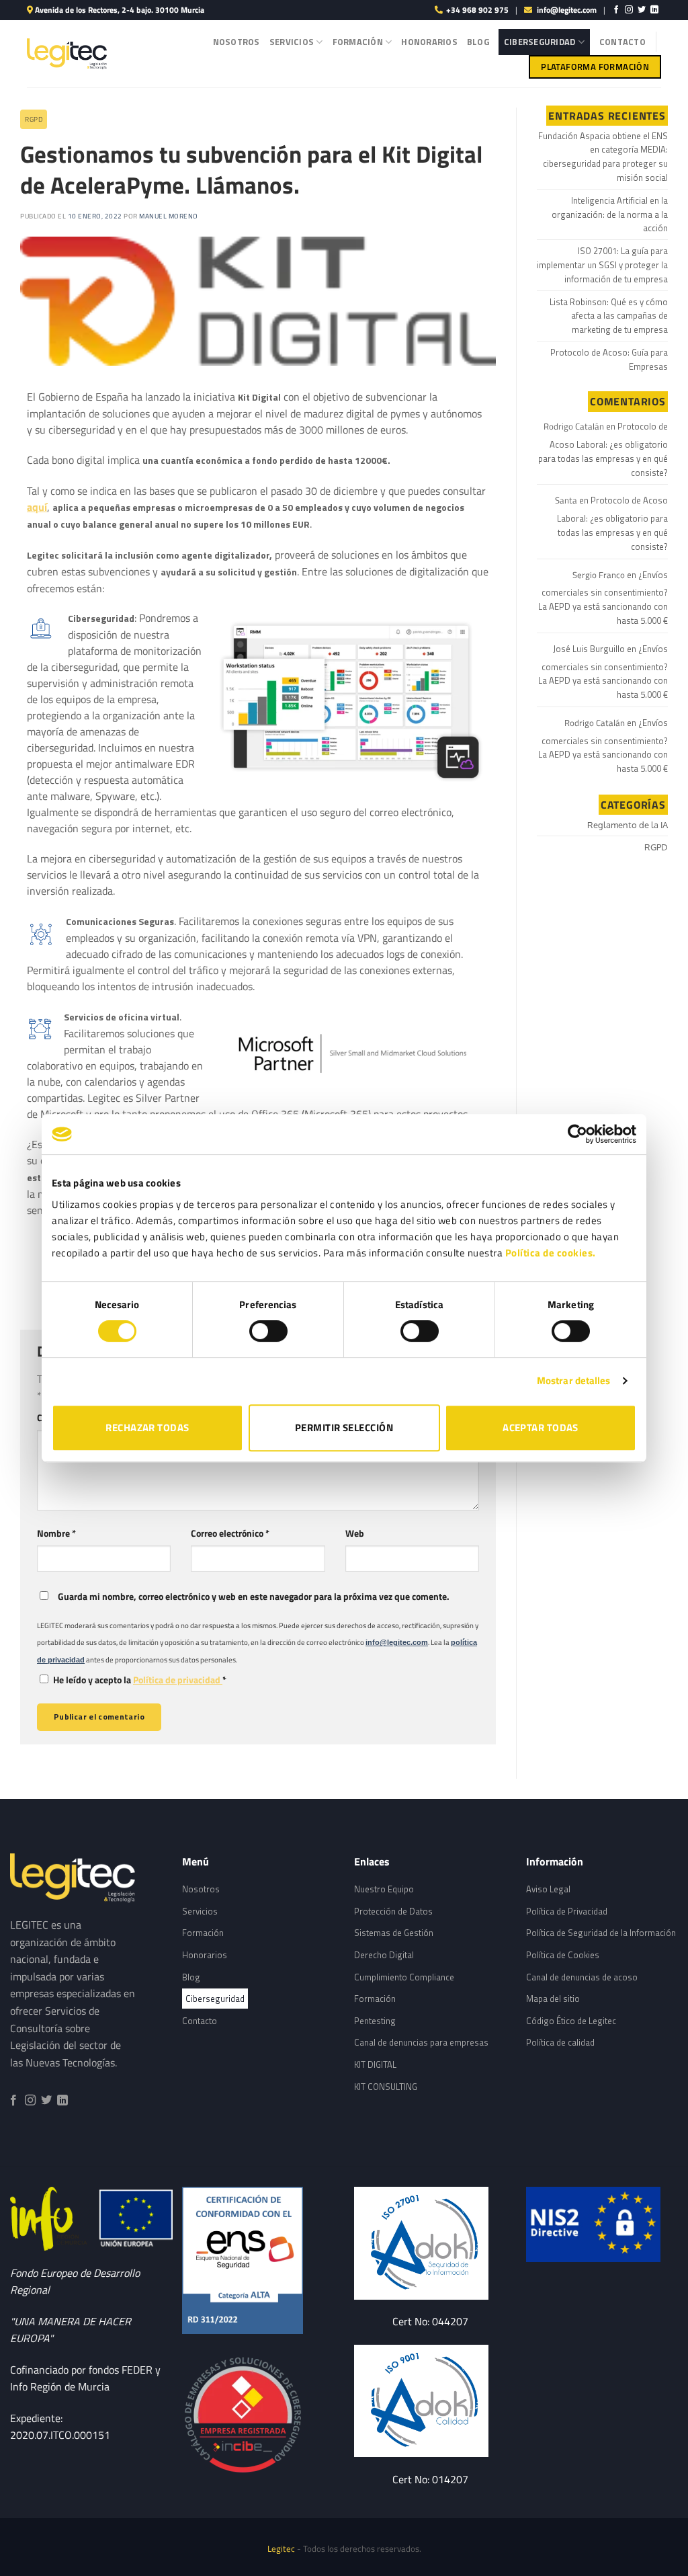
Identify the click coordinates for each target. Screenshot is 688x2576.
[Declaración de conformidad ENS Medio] (258, 2260)
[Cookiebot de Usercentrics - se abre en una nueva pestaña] (577, 1134)
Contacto (622, 42)
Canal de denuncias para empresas (421, 2042)
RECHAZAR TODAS (147, 1427)
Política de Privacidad (567, 1911)
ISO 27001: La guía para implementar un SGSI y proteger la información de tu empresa (602, 265)
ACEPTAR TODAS (541, 1427)
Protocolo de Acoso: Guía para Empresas (609, 359)
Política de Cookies (563, 1955)
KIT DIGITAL (375, 2064)
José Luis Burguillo (589, 649)
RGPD (34, 119)
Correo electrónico (230, 1533)
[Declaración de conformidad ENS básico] (430, 2243)
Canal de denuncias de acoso (582, 1977)
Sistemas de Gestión (394, 1933)
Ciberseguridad (540, 42)
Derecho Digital (384, 1955)
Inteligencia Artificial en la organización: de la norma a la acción (610, 214)
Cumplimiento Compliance (404, 1977)
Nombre (56, 1533)
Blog (478, 42)
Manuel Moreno (169, 216)
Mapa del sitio (553, 1999)
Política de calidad (560, 2042)
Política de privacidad (178, 1680)
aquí (37, 507)
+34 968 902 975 (477, 10)
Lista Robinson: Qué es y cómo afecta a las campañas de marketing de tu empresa (609, 316)
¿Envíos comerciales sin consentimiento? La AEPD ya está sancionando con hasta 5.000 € (603, 598)
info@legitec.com (567, 10)
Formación (358, 42)
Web (355, 1533)
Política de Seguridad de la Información (601, 1933)
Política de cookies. (551, 1253)
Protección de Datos (393, 1911)
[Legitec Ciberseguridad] (258, 2416)
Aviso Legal (548, 1889)
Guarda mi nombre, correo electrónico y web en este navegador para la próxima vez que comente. (254, 1597)
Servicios (292, 42)
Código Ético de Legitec (571, 2021)
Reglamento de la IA (628, 825)
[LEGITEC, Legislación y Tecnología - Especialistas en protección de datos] (67, 54)
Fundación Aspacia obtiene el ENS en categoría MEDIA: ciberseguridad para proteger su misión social (603, 157)
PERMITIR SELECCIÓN (344, 1427)
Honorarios (429, 42)
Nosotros (236, 42)
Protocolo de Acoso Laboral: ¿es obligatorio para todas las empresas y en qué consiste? (603, 449)
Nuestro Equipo (384, 1889)
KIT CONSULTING (386, 2087)
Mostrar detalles (574, 1380)
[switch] (268, 1331)
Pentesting (375, 2021)
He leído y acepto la (140, 1680)
